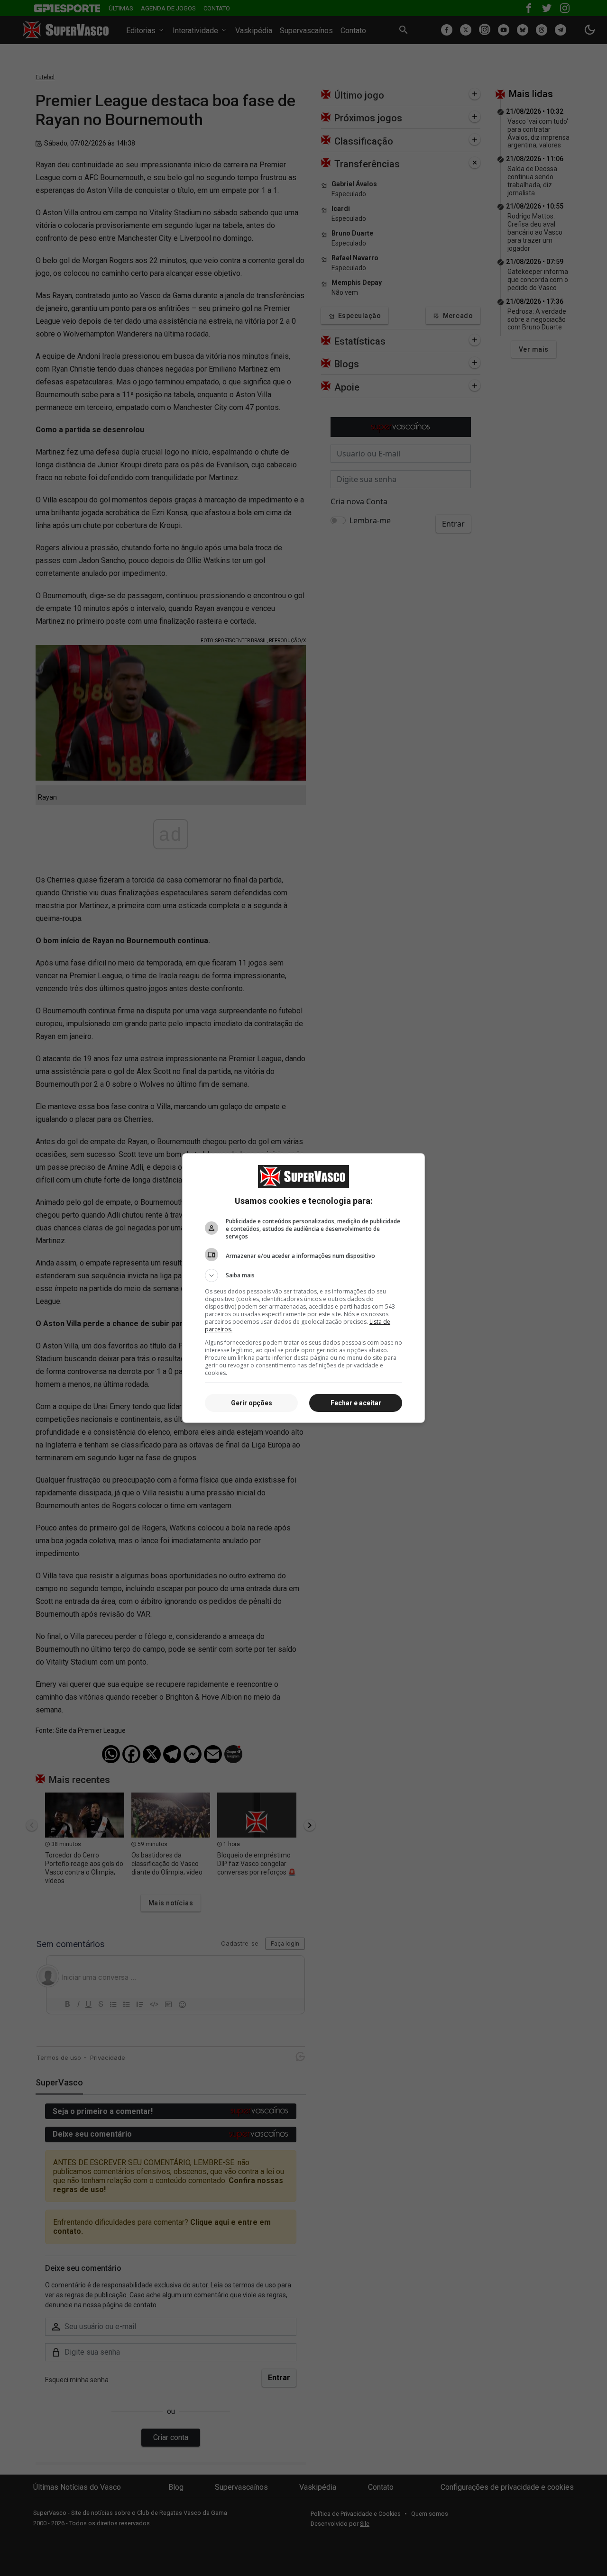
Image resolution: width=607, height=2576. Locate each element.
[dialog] (303, 1288)
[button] (303, 1275)
